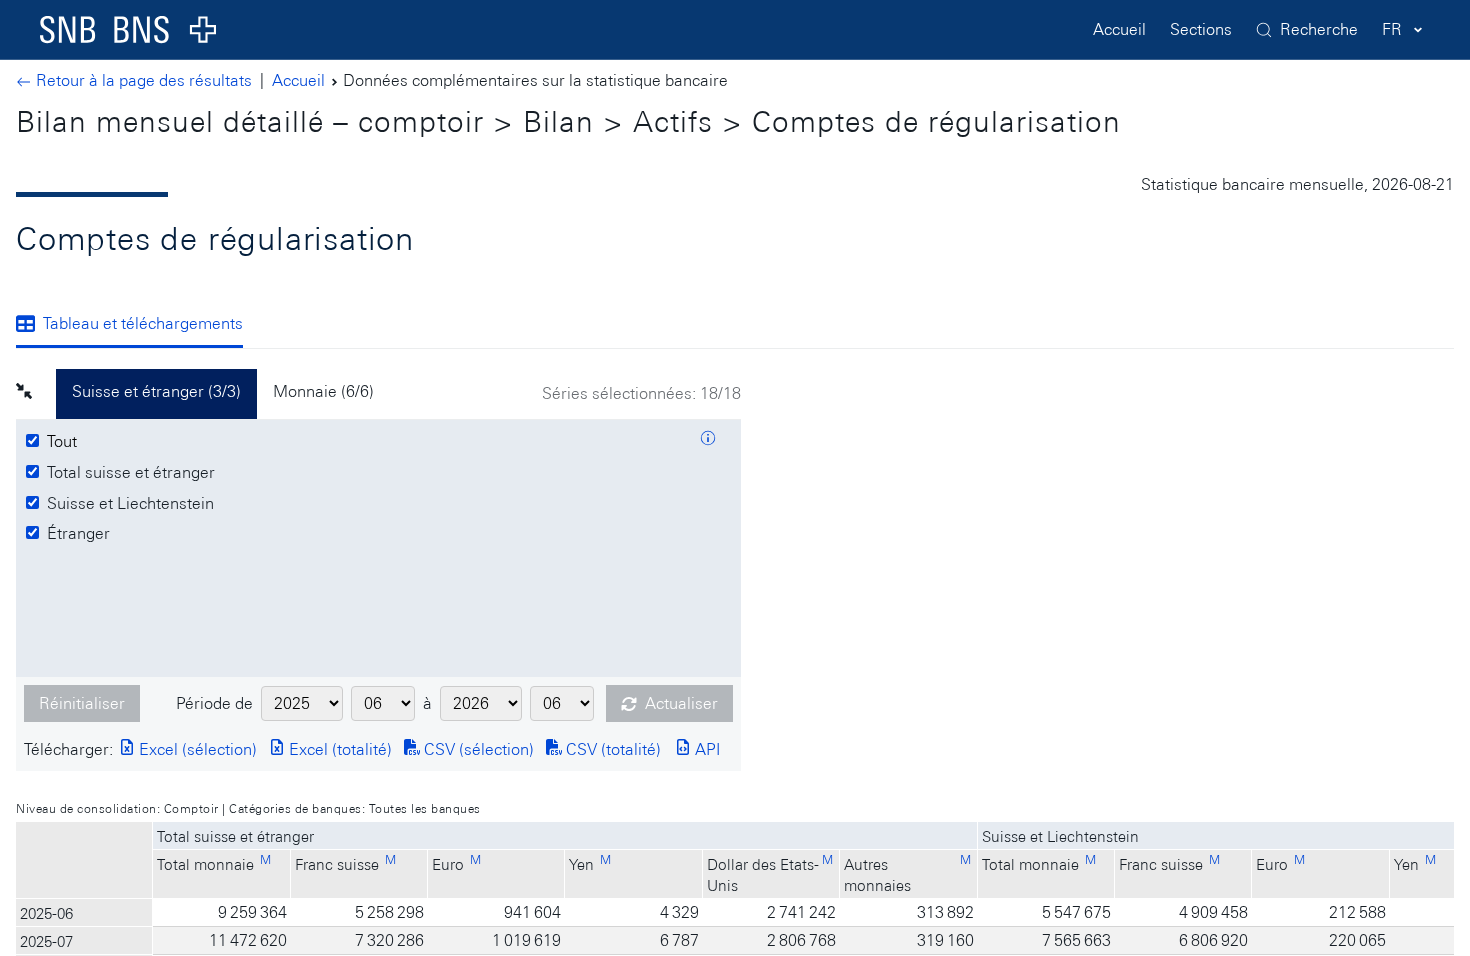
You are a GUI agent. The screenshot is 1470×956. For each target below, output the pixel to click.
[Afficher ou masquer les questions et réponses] (708, 441)
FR (1392, 29)
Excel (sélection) (196, 749)
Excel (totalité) (338, 749)
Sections (1201, 29)
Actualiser (681, 703)
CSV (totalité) (611, 749)
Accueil (1119, 29)
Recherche (1319, 29)
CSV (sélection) (477, 749)
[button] (36, 394)
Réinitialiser (82, 703)
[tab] (137, 325)
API (705, 749)
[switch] (65, 442)
